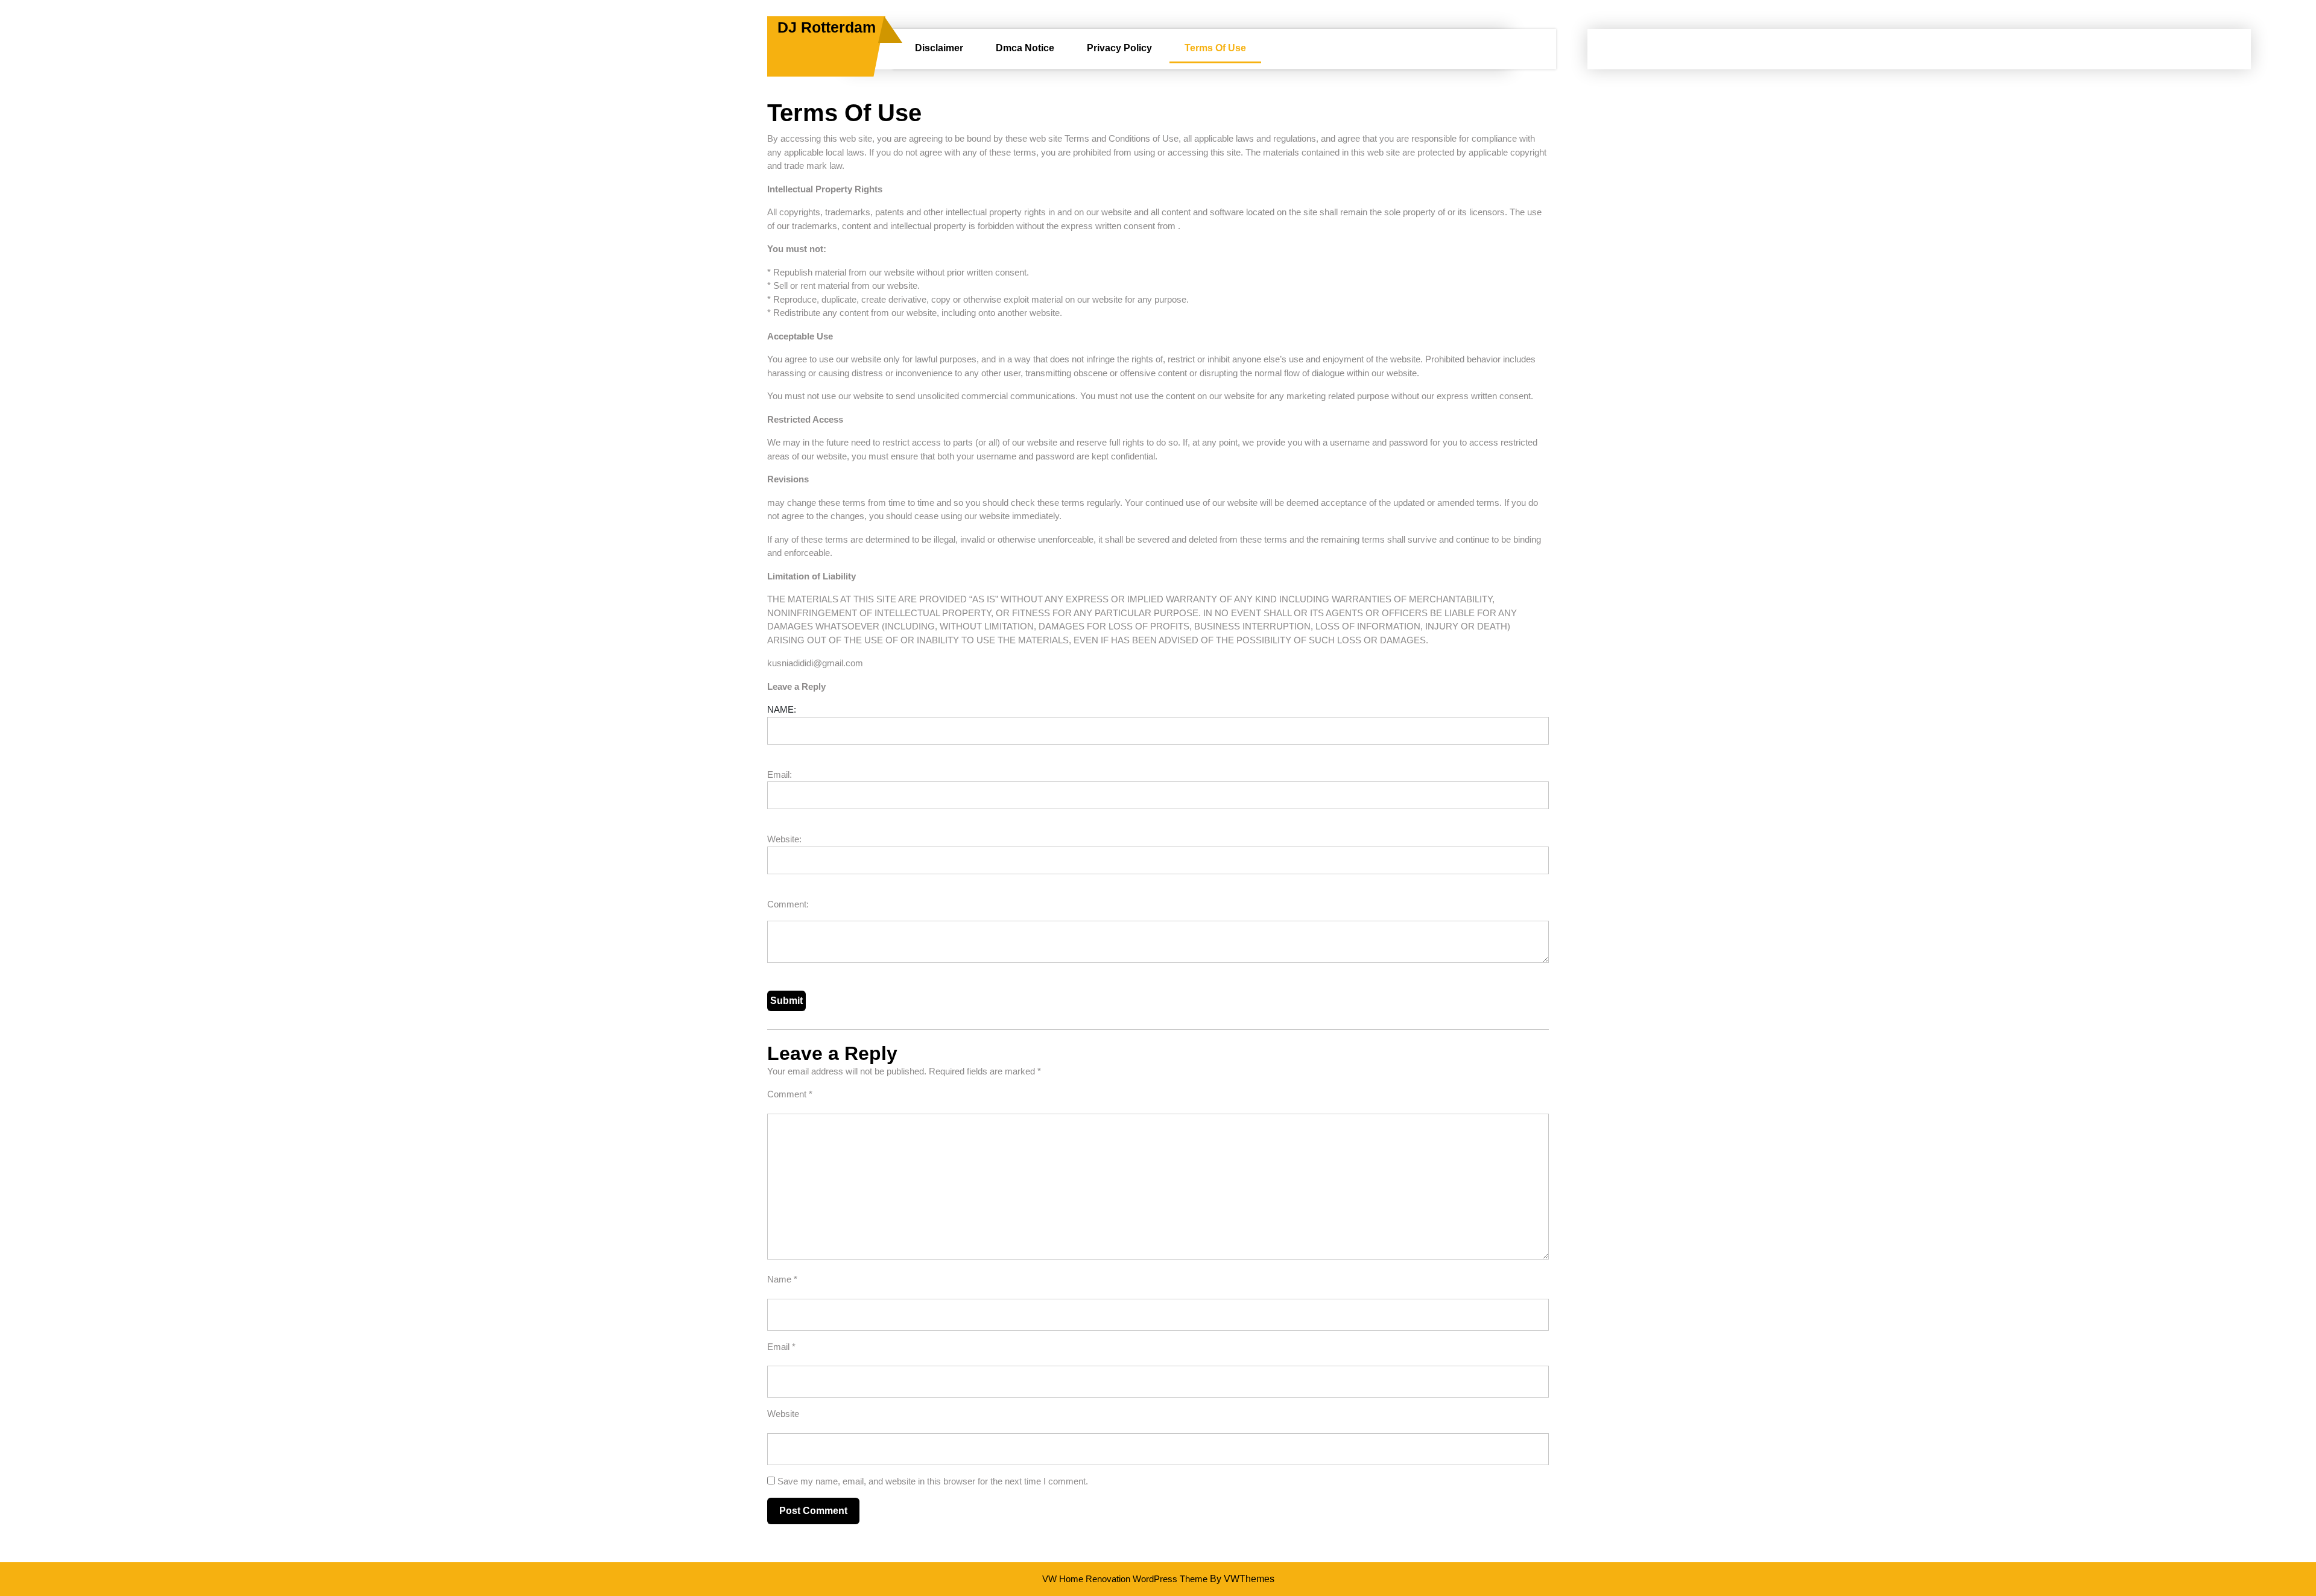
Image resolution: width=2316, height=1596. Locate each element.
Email (781, 1347)
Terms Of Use (1215, 48)
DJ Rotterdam (827, 27)
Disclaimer (939, 48)
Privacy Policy (1119, 48)
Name (782, 1279)
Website (783, 1414)
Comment (790, 1094)
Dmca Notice (1025, 48)
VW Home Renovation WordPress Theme (1125, 1579)
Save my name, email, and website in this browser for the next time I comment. (933, 1481)
